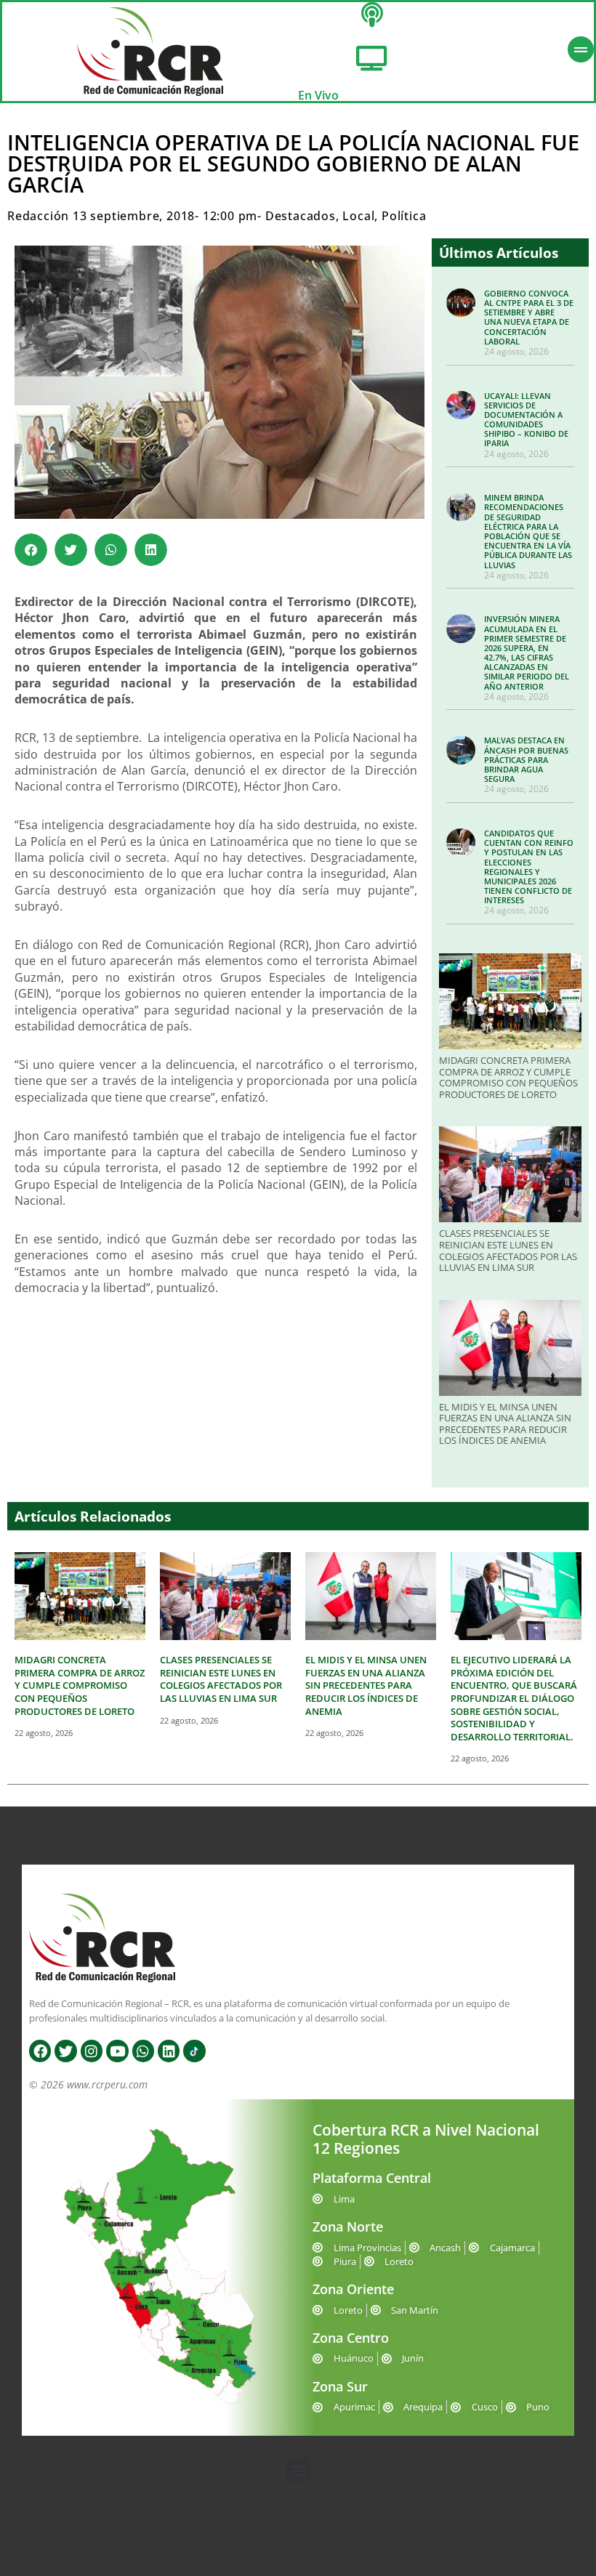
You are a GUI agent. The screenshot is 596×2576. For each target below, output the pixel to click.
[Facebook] (40, 2051)
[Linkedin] (169, 2051)
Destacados (301, 216)
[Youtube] (117, 2051)
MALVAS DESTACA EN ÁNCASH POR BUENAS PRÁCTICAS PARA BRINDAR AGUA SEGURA (526, 759)
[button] (31, 550)
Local (358, 216)
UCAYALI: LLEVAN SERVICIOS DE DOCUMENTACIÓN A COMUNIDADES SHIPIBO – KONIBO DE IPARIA (526, 420)
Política (404, 216)
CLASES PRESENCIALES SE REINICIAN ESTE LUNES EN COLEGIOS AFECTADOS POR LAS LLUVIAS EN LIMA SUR (508, 1250)
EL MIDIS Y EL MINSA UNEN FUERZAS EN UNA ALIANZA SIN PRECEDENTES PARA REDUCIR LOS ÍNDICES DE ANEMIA (505, 1424)
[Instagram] (92, 2051)
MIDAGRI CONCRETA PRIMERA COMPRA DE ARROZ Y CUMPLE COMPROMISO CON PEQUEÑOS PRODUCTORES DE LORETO (508, 1077)
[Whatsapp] (143, 2051)
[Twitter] (65, 2051)
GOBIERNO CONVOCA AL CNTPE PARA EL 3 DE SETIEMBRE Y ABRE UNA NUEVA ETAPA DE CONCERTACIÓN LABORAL (529, 317)
